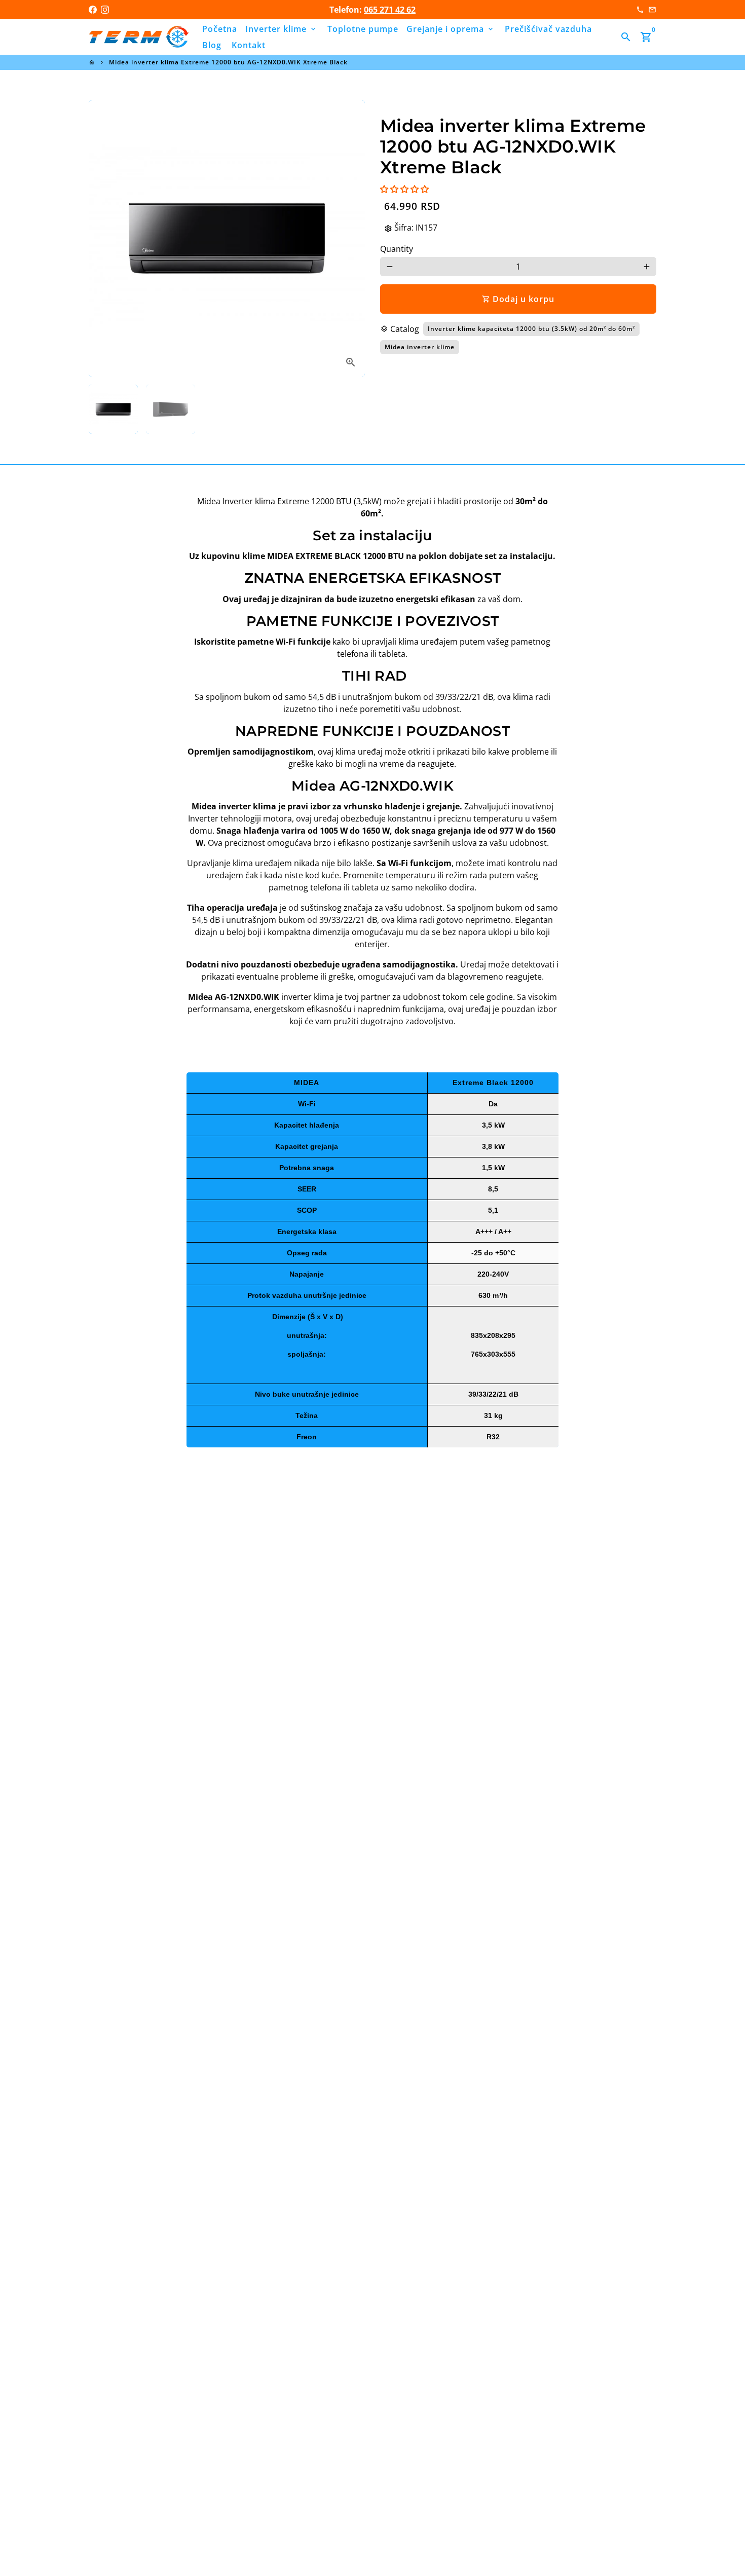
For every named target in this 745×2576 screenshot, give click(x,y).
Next (351, 239)
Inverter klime (281, 29)
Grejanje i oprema (451, 29)
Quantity (397, 249)
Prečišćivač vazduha (548, 29)
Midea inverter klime (420, 347)
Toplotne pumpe (363, 29)
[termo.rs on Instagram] (105, 10)
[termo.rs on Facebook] (93, 10)
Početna (220, 29)
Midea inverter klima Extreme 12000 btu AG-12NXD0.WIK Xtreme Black (228, 62)
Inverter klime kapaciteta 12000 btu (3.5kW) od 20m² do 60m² (531, 329)
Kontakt (249, 45)
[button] (404, 189)
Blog (212, 45)
